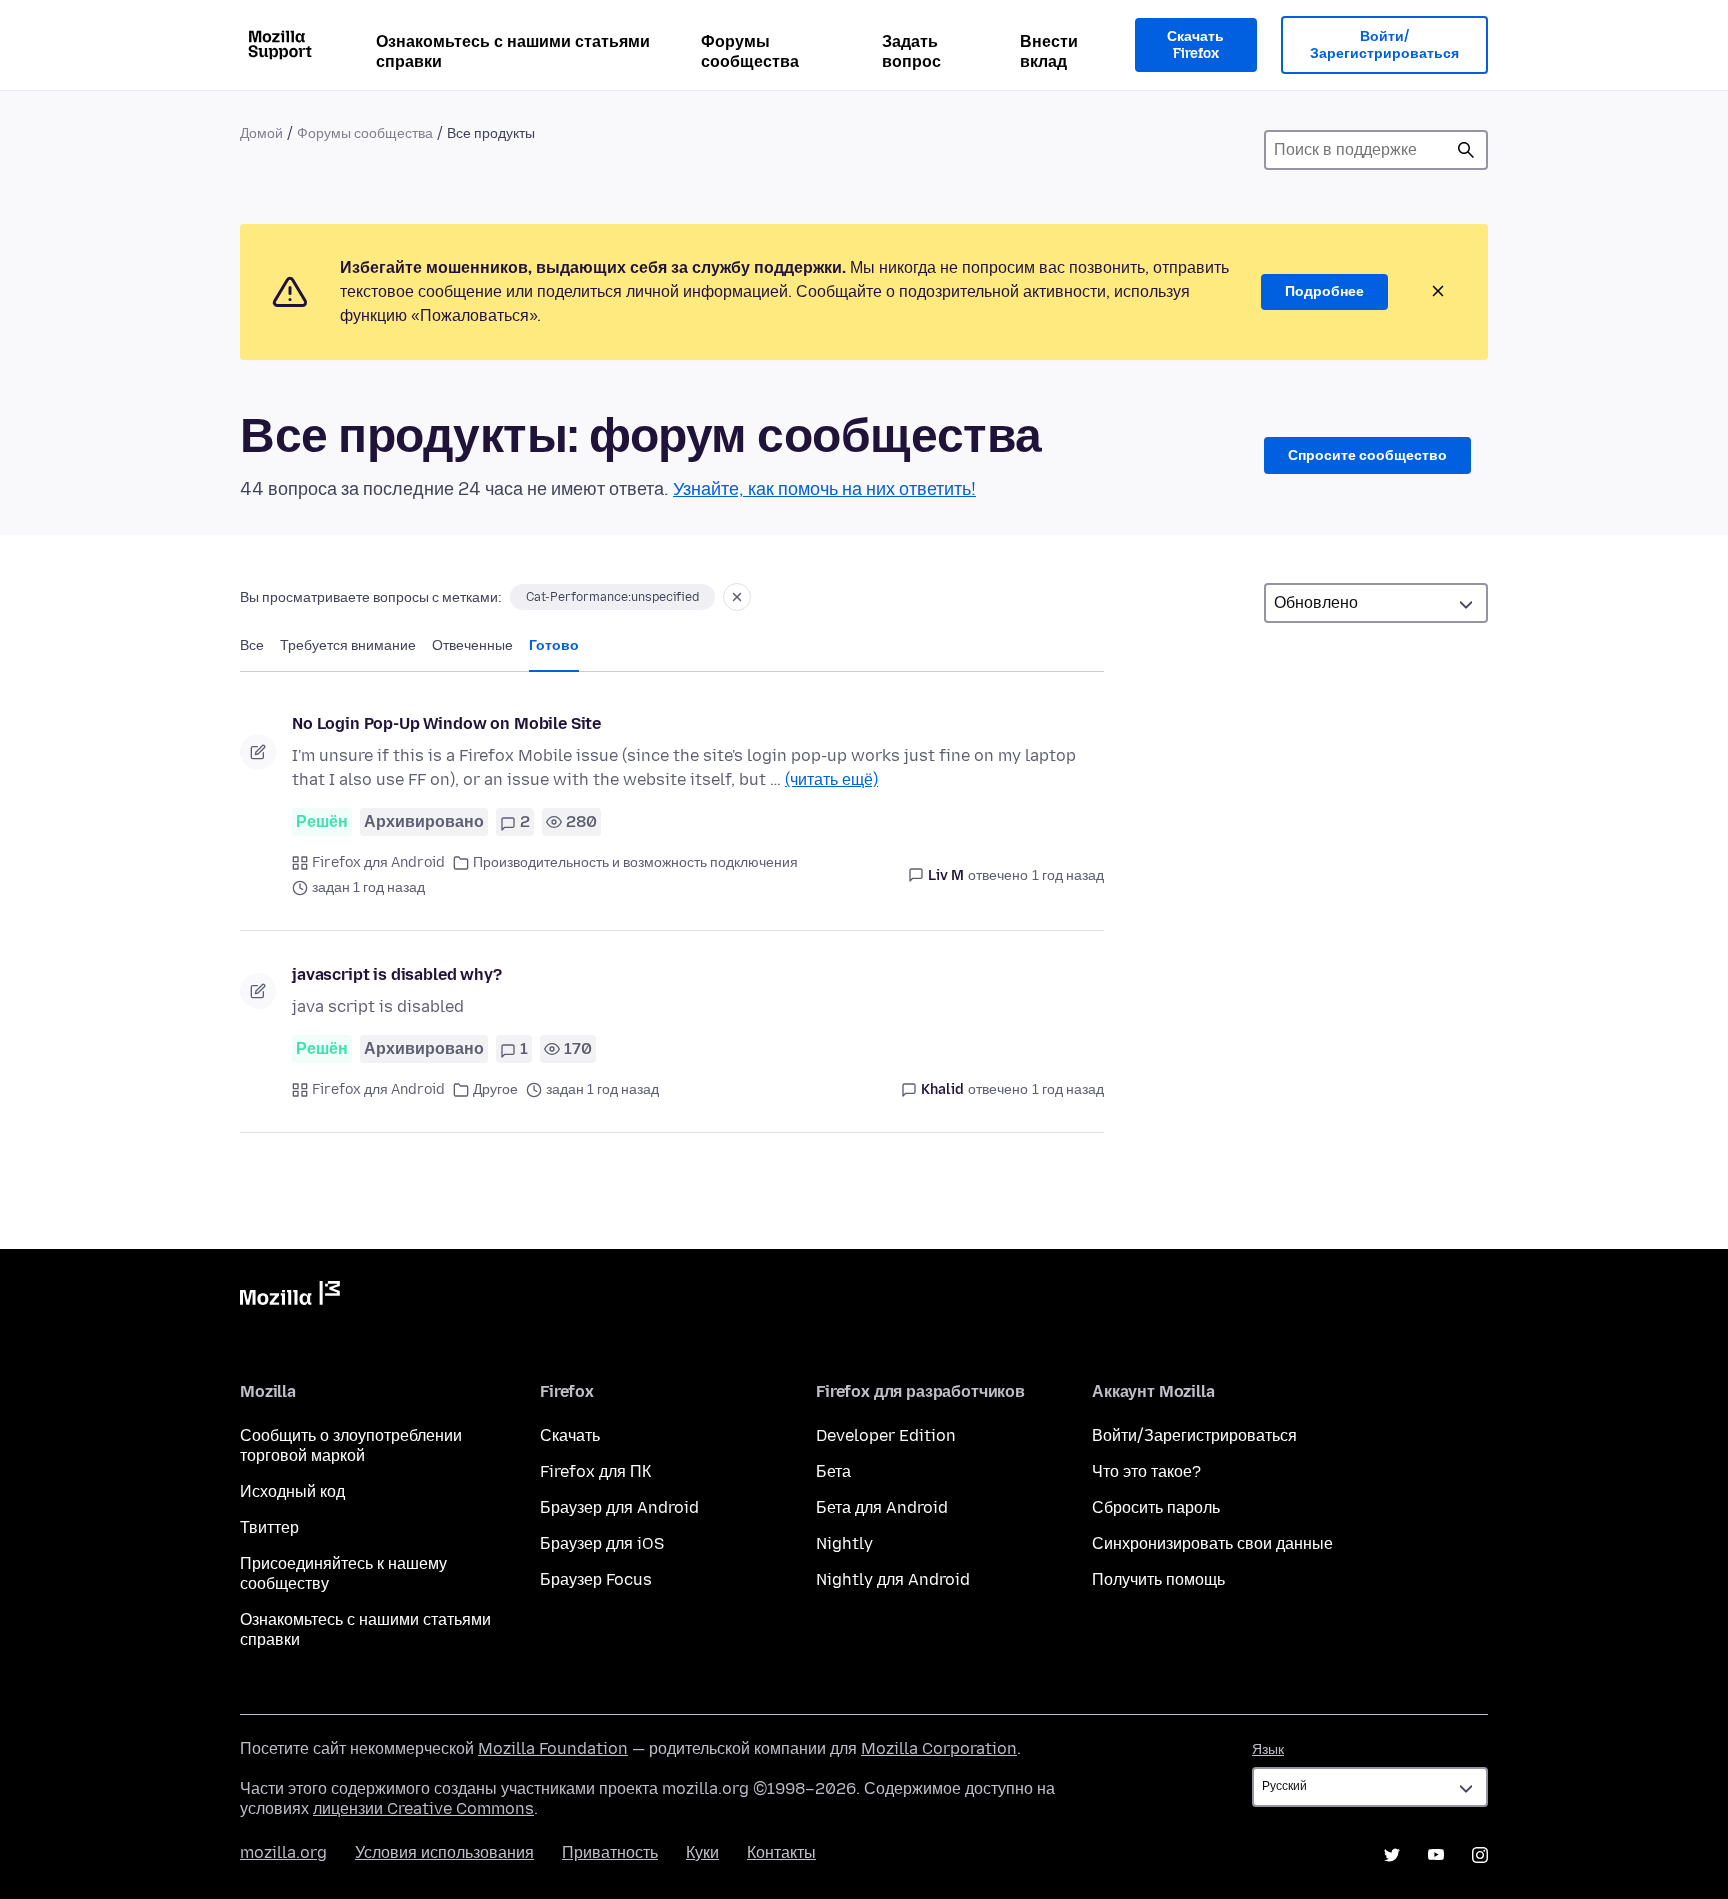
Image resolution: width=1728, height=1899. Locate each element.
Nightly (844, 1543)
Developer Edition (886, 1435)
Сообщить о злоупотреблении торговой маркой (351, 1445)
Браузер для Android (619, 1507)
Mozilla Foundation (553, 1748)
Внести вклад (1049, 51)
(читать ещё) (831, 779)
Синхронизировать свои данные (1212, 1543)
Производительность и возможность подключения (635, 862)
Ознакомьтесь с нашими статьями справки (513, 51)
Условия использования (444, 1852)
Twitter (1392, 1855)
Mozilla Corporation (939, 1748)
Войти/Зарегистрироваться (1384, 45)
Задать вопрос (911, 51)
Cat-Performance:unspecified (612, 597)
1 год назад (1068, 875)
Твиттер (269, 1527)
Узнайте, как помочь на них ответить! (824, 489)
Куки (702, 1852)
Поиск (1466, 150)
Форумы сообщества (750, 51)
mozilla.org (283, 1852)
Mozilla (290, 1297)
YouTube (1436, 1855)
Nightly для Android (893, 1579)
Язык (1268, 1749)
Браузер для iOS (602, 1543)
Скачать (570, 1435)
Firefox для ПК (595, 1471)
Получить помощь (1158, 1579)
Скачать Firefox (1195, 45)
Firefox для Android (378, 862)
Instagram (1480, 1855)
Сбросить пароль (1156, 1507)
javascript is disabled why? (397, 974)
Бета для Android (882, 1507)
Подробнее (1324, 291)
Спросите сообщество (1367, 455)
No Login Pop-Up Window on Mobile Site (446, 723)
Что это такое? (1146, 1471)
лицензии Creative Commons (423, 1808)
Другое (495, 1089)
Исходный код (292, 1491)
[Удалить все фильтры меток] (737, 597)
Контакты (781, 1852)
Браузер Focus (596, 1579)
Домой (261, 133)
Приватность (610, 1852)
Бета (833, 1471)
